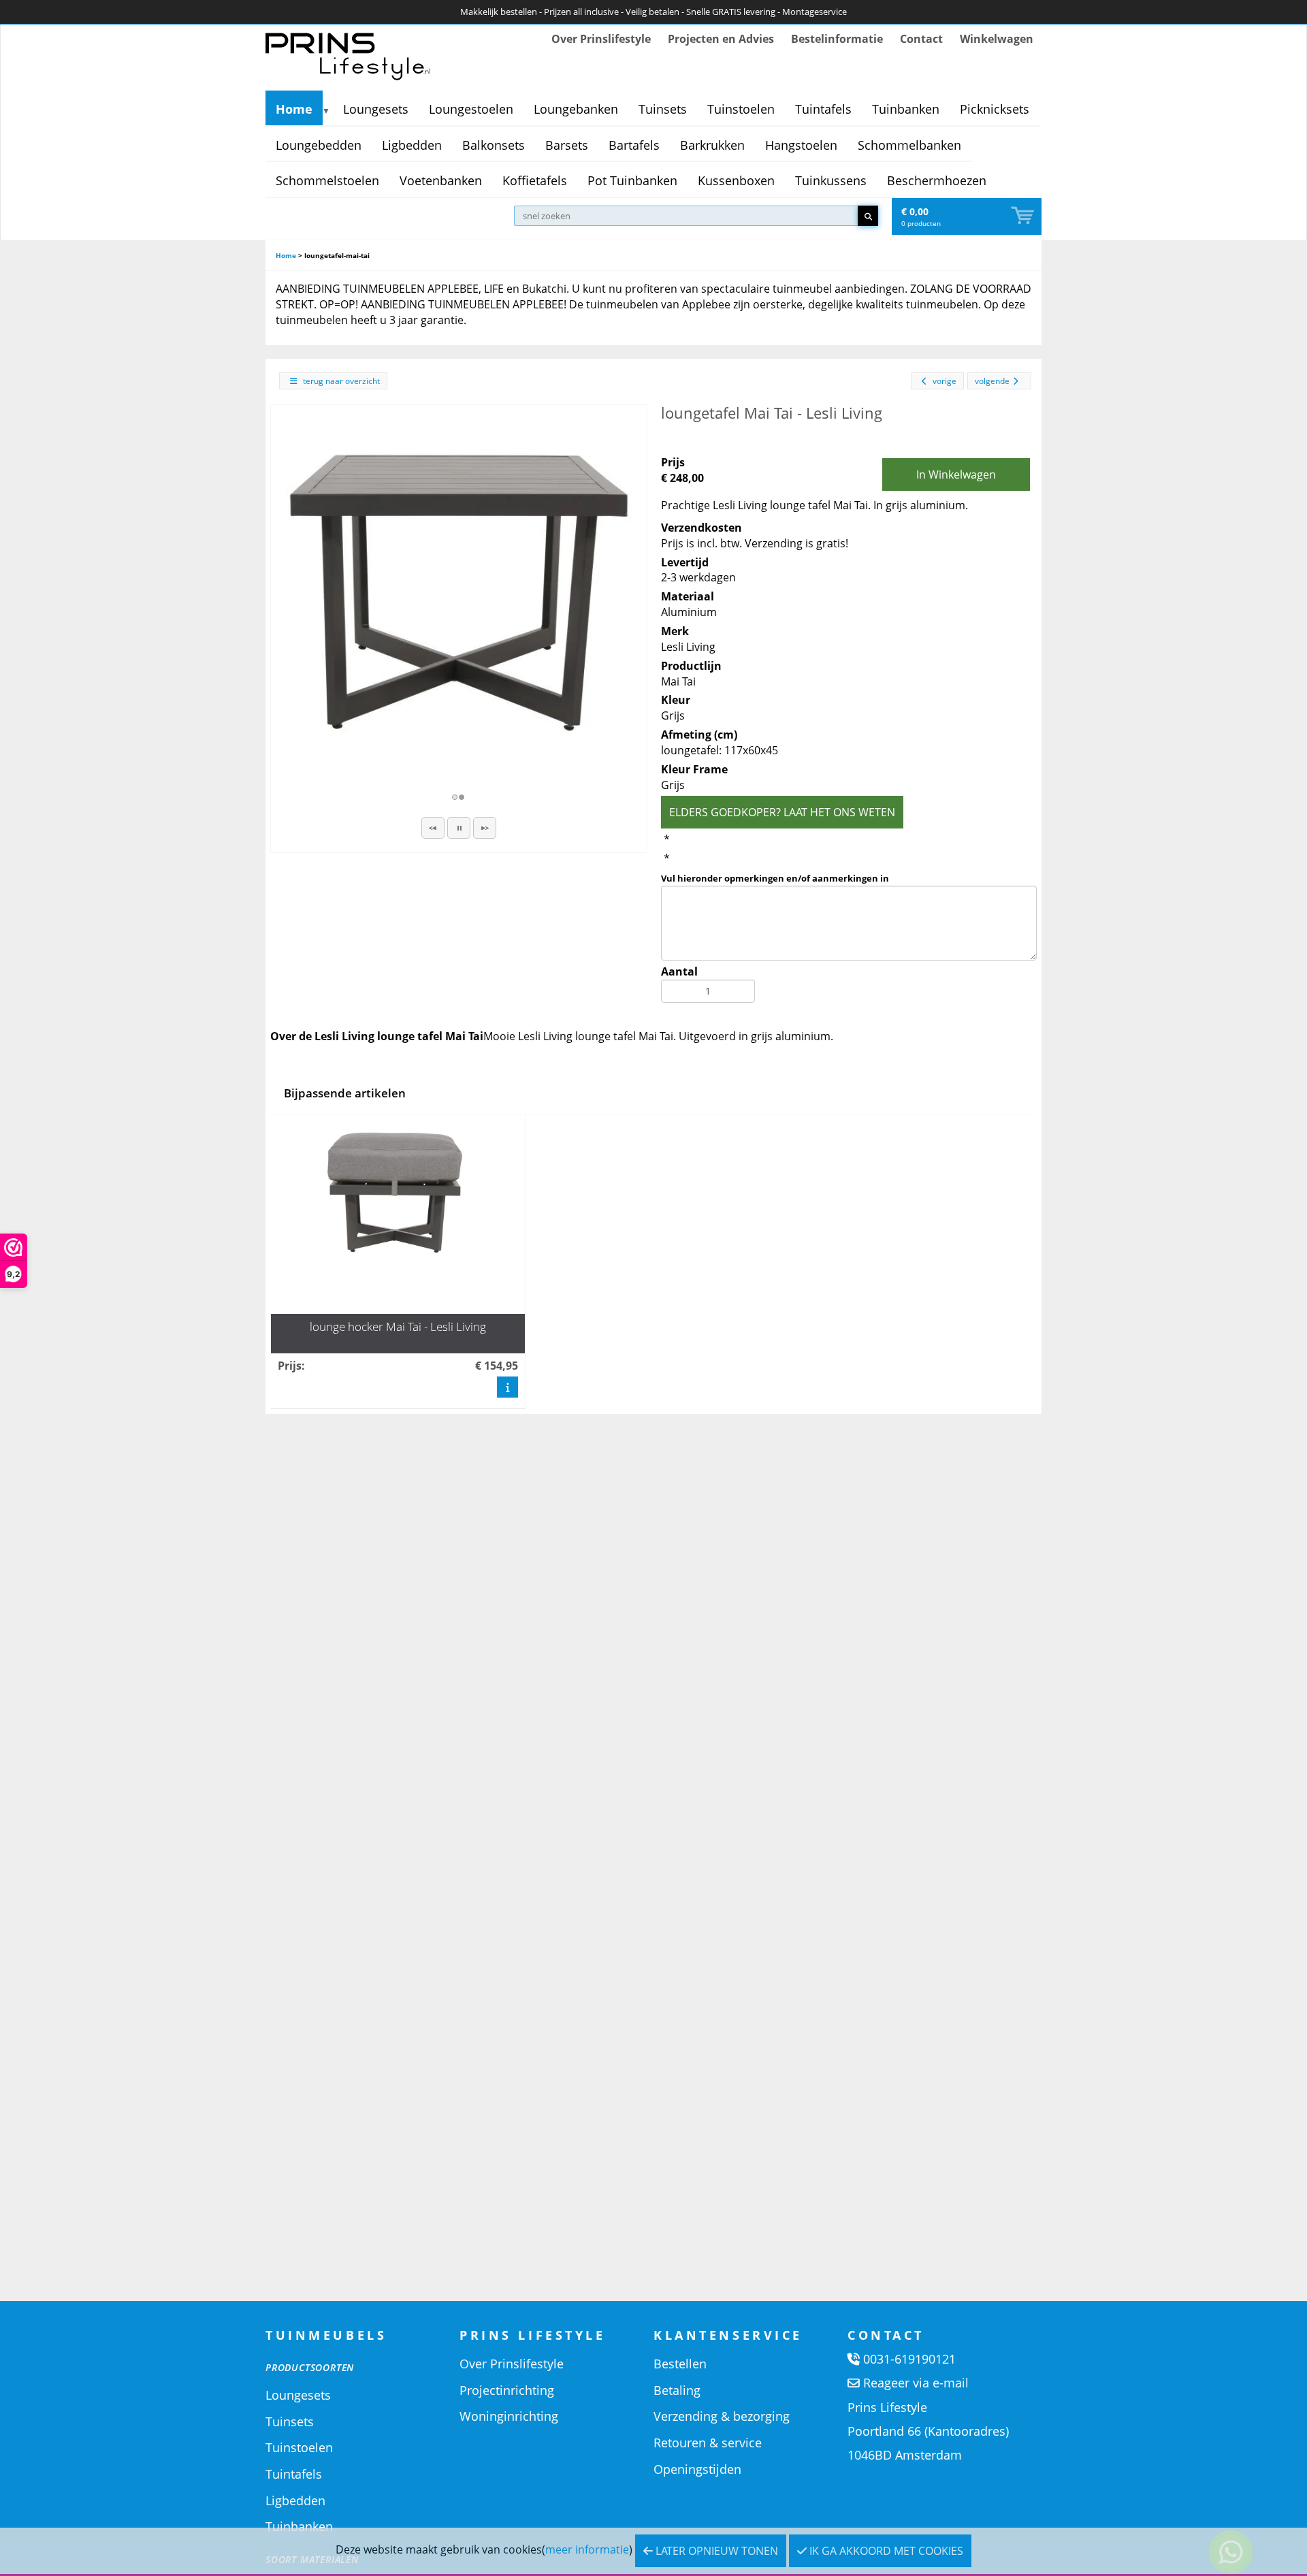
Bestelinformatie (837, 39)
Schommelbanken (909, 145)
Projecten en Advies (721, 39)
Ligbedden (412, 145)
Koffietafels (535, 180)
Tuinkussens (831, 180)
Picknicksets (995, 109)
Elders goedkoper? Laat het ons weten (782, 812)
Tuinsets (663, 109)
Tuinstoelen (741, 109)
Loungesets (376, 109)
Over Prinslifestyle (601, 39)
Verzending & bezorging (722, 2416)
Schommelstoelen (327, 180)
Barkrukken (712, 145)
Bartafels (634, 145)
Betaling (677, 2390)
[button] (433, 828)
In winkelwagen (956, 474)
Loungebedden (319, 145)
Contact (921, 39)
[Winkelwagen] (1024, 216)
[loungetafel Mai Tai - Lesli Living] (459, 593)
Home (294, 109)
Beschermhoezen (937, 180)
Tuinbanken (906, 109)
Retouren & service (708, 2443)
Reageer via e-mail (916, 2383)
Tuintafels (823, 109)
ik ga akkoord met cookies (885, 2551)
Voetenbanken (441, 180)
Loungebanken (576, 109)
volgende (992, 381)
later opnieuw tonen (715, 2551)
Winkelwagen (997, 39)
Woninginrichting (509, 2416)
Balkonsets (494, 145)
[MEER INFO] (507, 1387)
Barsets (567, 145)
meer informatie (587, 2549)
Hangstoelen (801, 145)
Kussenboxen (736, 180)
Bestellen (680, 2364)
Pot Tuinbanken (632, 180)
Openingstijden (697, 2469)
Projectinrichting (507, 2390)
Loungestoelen (471, 109)
